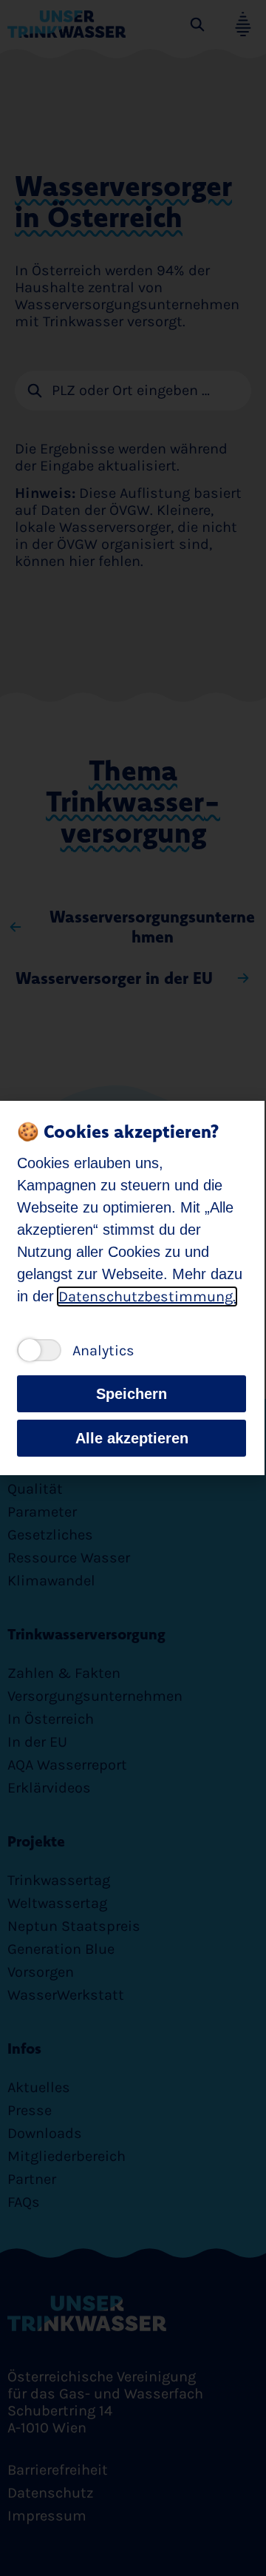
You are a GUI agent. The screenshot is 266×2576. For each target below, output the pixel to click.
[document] (133, 1288)
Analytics (103, 1351)
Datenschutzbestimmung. (147, 1297)
